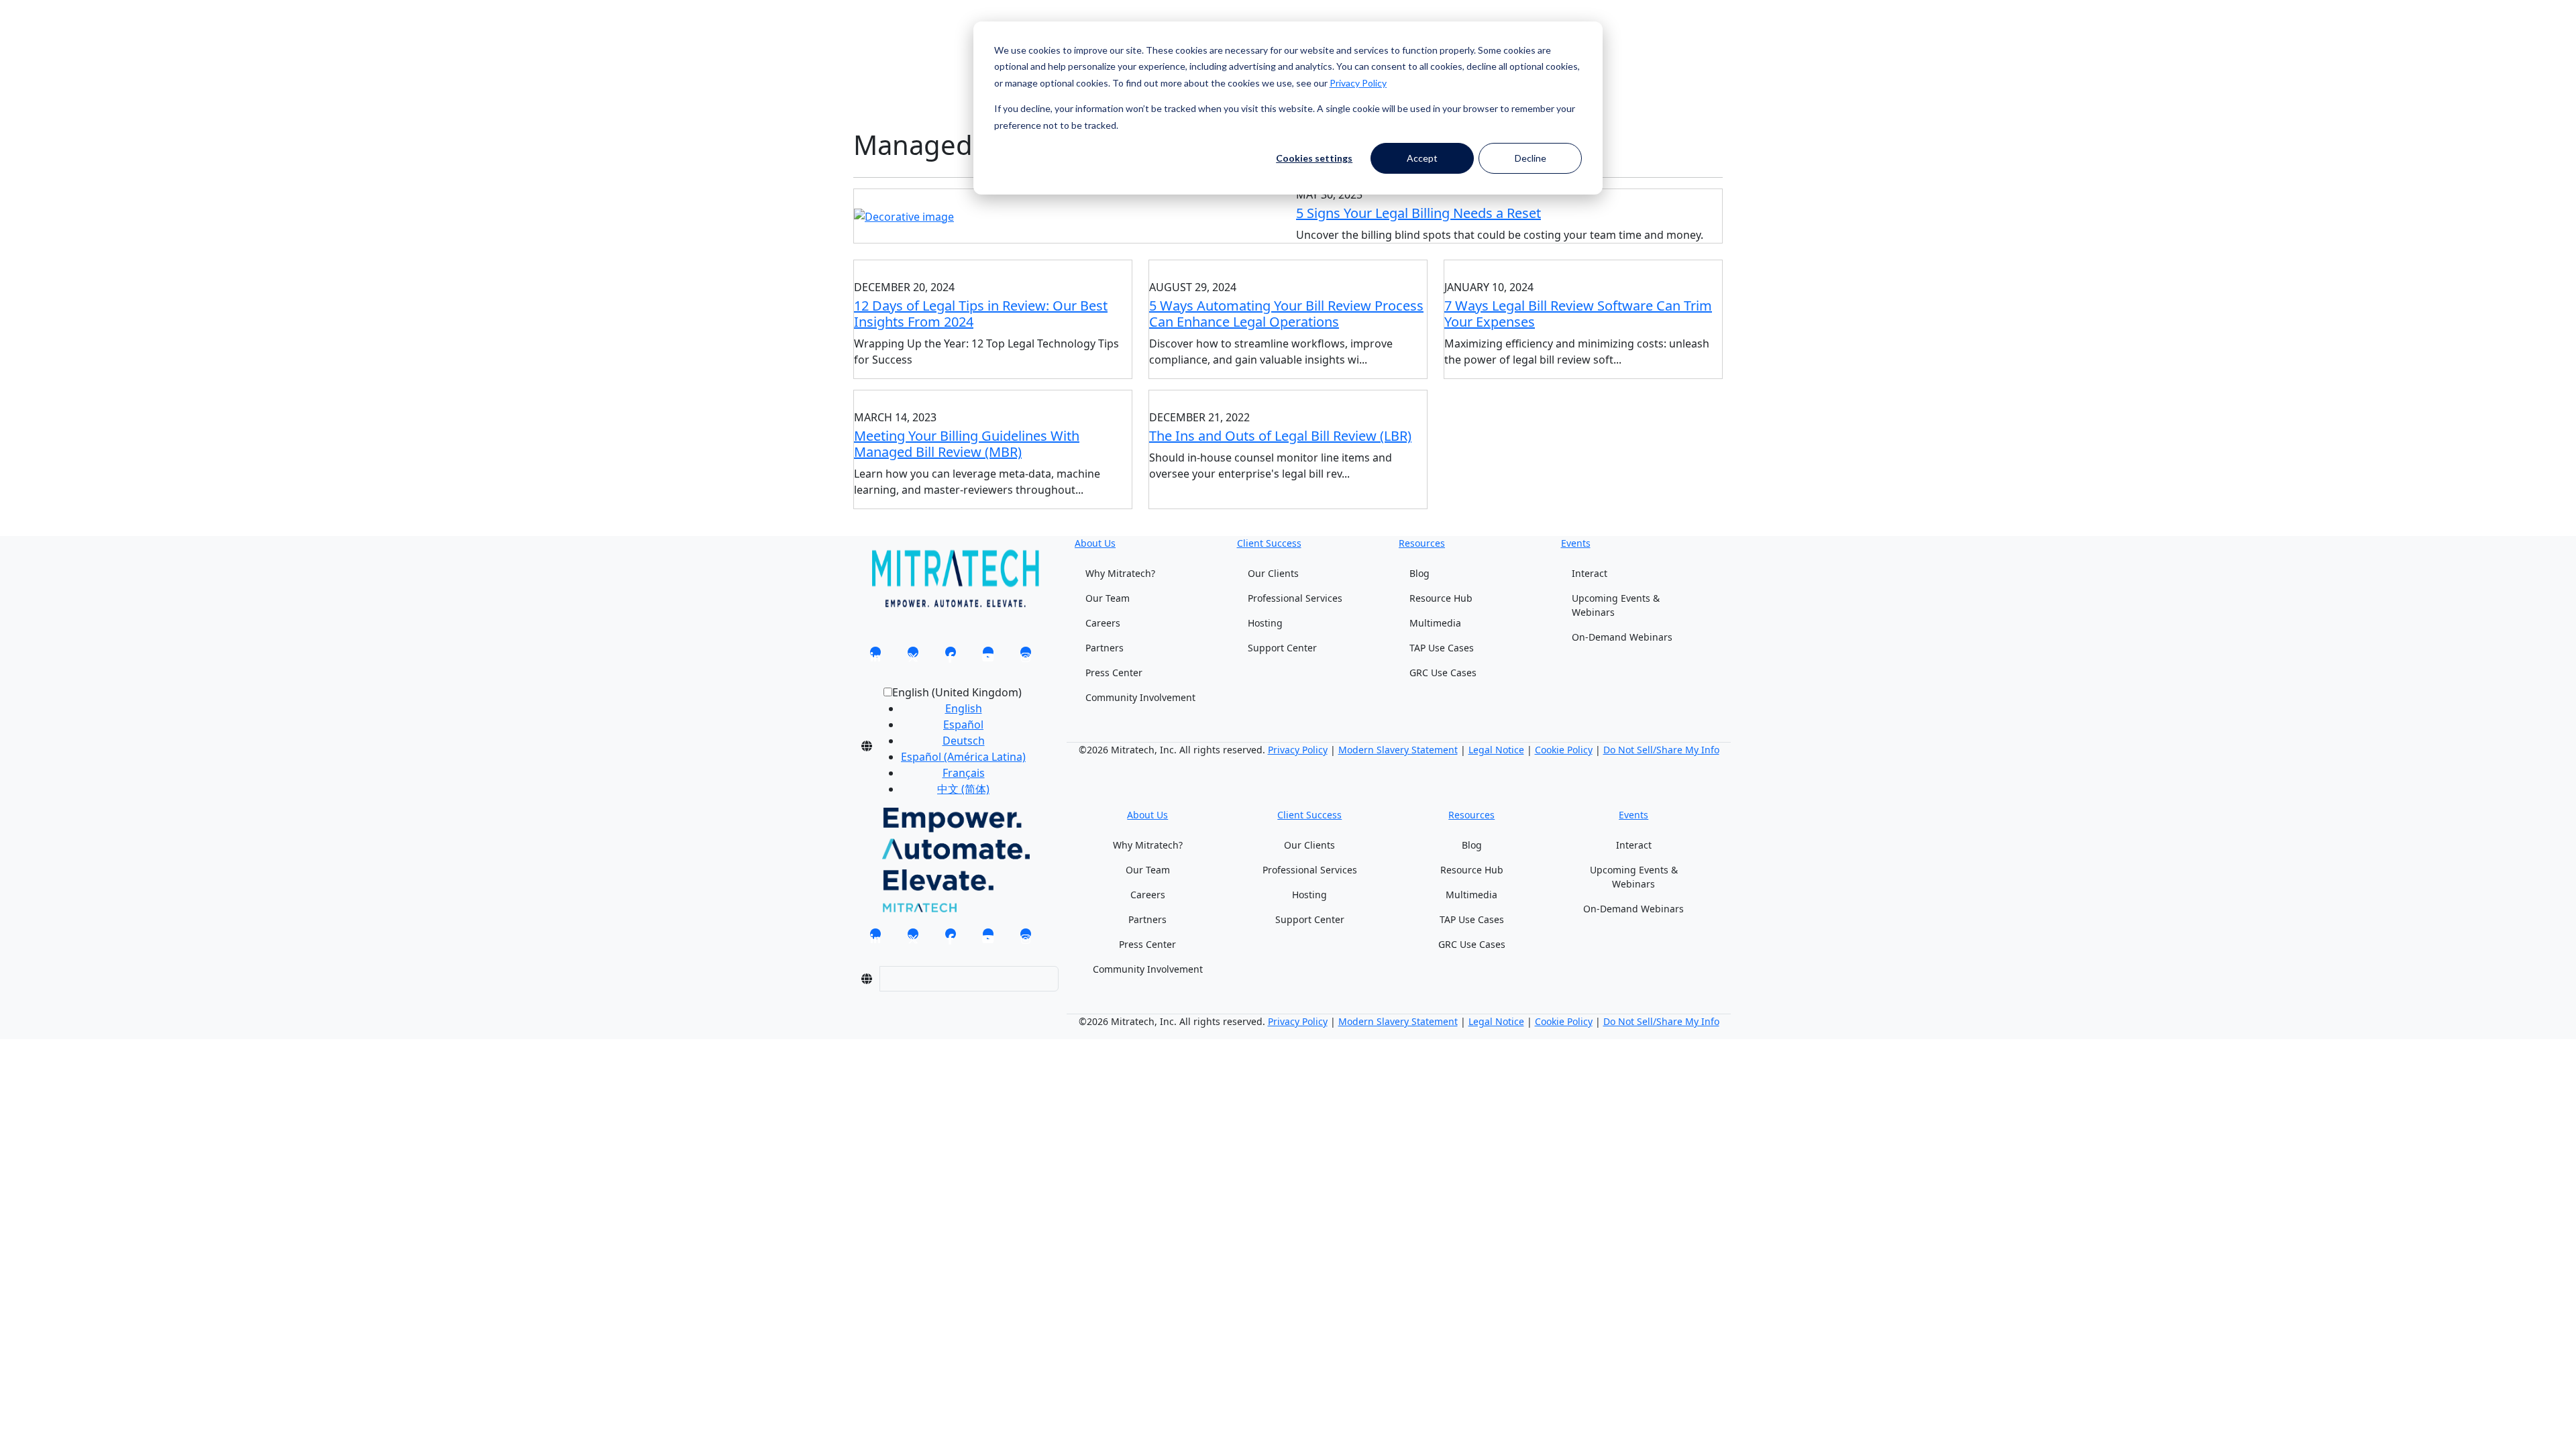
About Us (1095, 543)
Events (1576, 543)
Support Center (1282, 648)
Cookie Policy (1564, 750)
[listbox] (953, 746)
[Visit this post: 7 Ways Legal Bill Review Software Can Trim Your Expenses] (1583, 266)
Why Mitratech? (1120, 573)
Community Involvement (1140, 697)
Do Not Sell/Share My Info (1661, 750)
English (964, 708)
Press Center (1114, 673)
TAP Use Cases (1442, 648)
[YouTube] (988, 656)
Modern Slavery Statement (1398, 750)
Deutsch (964, 741)
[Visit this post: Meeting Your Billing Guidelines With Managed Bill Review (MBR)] (993, 396)
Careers (1103, 623)
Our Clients (1273, 573)
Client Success (1269, 543)
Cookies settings (1314, 158)
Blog (1419, 573)
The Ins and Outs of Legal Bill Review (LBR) (1280, 436)
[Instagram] (1026, 656)
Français (964, 773)
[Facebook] (951, 656)
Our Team (1108, 598)
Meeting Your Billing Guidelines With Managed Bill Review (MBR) (967, 444)
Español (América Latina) (963, 757)
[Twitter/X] (913, 656)
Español (963, 724)
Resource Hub (1441, 598)
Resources (1422, 543)
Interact (1590, 573)
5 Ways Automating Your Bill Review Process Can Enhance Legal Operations (1286, 314)
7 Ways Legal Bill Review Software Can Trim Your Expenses (1578, 314)
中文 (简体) (963, 789)
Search (871, 39)
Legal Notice (1496, 750)
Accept (1422, 158)
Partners (1105, 648)
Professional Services (1295, 598)
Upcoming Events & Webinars (1616, 605)
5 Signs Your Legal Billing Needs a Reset (1418, 213)
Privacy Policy (1358, 83)
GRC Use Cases (1443, 673)
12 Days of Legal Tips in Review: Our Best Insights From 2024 (981, 314)
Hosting (1265, 623)
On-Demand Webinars (1622, 637)
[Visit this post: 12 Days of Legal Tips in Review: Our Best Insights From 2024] (993, 266)
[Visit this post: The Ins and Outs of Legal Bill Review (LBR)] (1288, 396)
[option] (963, 708)
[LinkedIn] (875, 656)
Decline (1531, 158)
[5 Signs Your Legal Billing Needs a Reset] (904, 215)
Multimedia (1435, 623)
